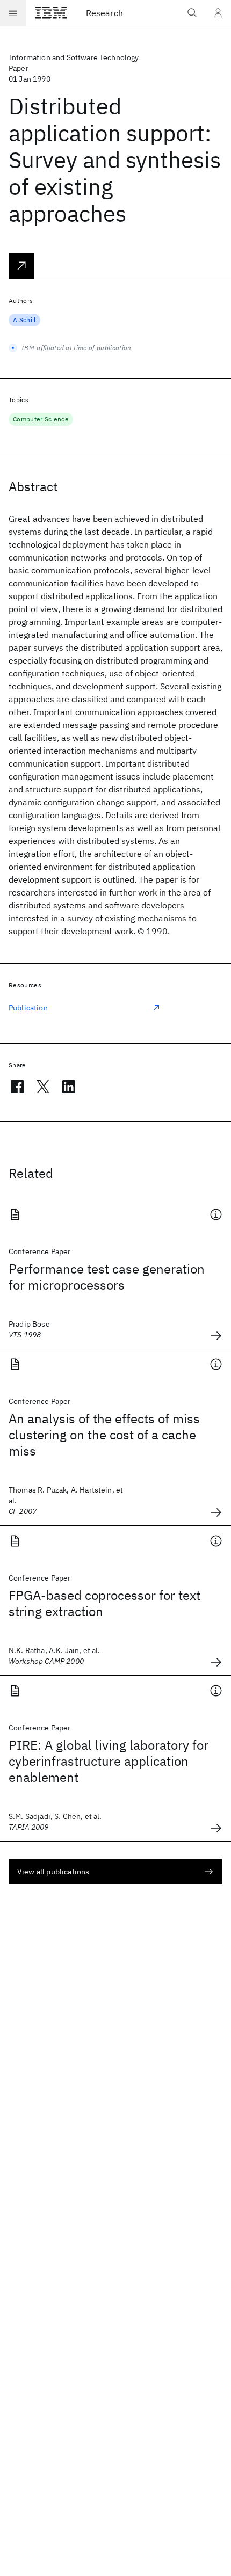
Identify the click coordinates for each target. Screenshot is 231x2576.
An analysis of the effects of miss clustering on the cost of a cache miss (104, 1435)
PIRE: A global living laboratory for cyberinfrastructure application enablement (109, 1761)
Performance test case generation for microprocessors (107, 1277)
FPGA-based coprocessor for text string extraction (104, 1603)
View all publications (53, 1872)
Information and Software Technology (74, 57)
